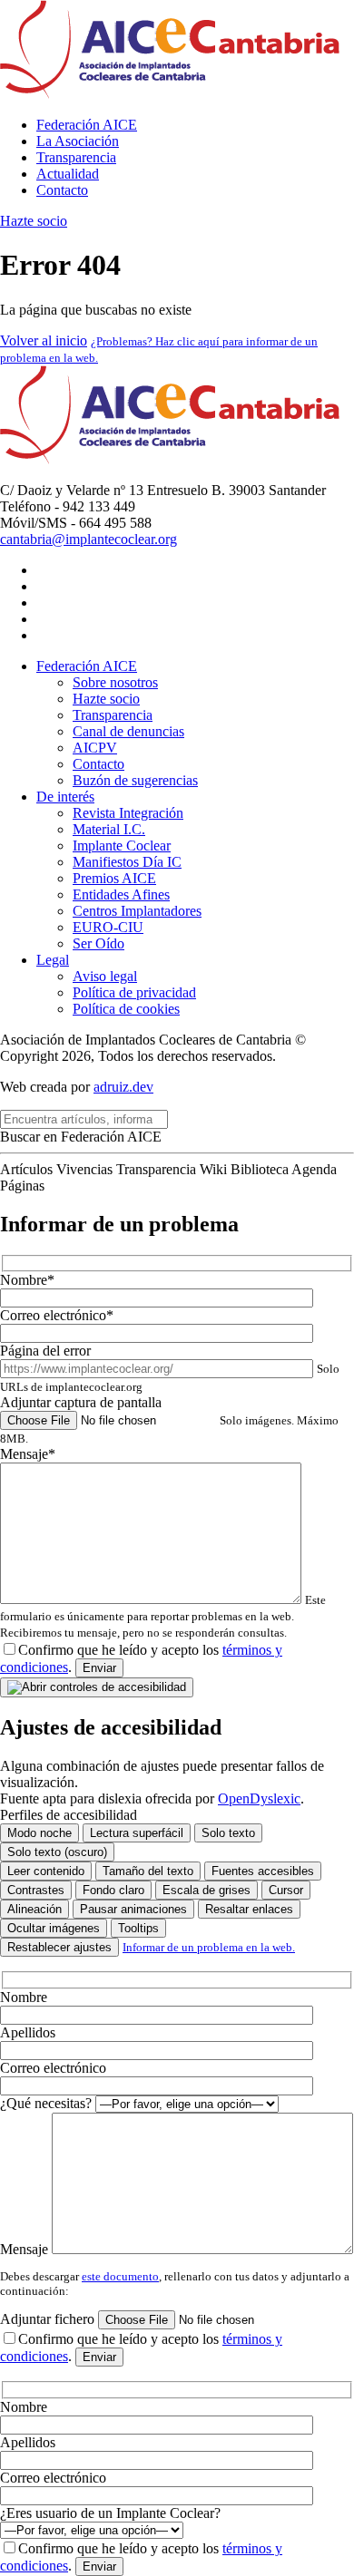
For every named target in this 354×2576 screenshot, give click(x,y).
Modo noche (39, 1833)
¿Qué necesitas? (48, 2103)
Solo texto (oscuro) (57, 1852)
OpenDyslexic (259, 1798)
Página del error (170, 1368)
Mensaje (26, 2249)
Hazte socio (34, 221)
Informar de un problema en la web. (209, 1947)
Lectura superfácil (137, 1833)
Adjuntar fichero (49, 2319)
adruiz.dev (123, 1087)
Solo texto (228, 1833)
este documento (120, 2276)
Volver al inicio (44, 340)
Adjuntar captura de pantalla (169, 1420)
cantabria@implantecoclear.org (88, 539)
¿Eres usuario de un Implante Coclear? (110, 2513)
